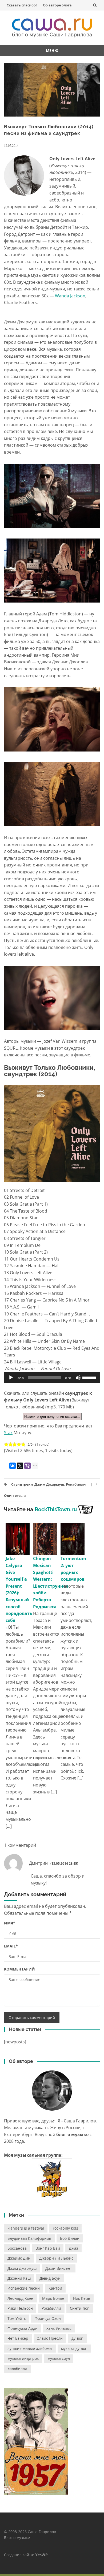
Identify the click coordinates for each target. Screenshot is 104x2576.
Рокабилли (76, 1484)
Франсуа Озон (48, 2318)
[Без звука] (78, 1378)
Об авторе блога (57, 5)
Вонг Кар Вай (48, 2248)
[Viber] (27, 1466)
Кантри (55, 2288)
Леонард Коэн (20, 2298)
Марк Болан (53, 2298)
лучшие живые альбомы (30, 2348)
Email (11, 1946)
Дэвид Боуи (50, 2278)
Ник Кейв (82, 2298)
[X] (20, 1466)
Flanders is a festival (26, 2228)
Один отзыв (15, 1495)
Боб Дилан (70, 2238)
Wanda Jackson (70, 296)
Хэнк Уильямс (59, 2328)
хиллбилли (17, 2369)
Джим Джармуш (49, 1484)
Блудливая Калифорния (29, 2238)
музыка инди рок (23, 2358)
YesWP (41, 2555)
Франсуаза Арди (23, 2328)
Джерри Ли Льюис (56, 2258)
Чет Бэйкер (18, 2338)
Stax (8, 1433)
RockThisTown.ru (56, 1509)
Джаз (73, 2248)
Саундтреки (22, 1484)
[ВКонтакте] (13, 1466)
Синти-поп (80, 2308)
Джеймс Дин (19, 2258)
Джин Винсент (59, 2268)
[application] (52, 1378)
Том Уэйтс (17, 2318)
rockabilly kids (65, 2228)
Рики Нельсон (20, 2308)
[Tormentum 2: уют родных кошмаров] (73, 1539)
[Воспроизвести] (11, 1378)
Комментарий (19, 1969)
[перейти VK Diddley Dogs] (52, 2179)
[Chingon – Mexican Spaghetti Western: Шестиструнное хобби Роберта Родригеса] (45, 1539)
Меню (52, 51)
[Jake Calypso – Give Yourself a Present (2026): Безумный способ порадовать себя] (18, 1539)
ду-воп (77, 2338)
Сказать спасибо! (22, 5)
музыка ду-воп (74, 2348)
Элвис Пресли (50, 2338)
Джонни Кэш (19, 2278)
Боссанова (17, 2248)
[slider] (90, 1377)
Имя (10, 1923)
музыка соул (59, 2358)
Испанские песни (24, 2288)
